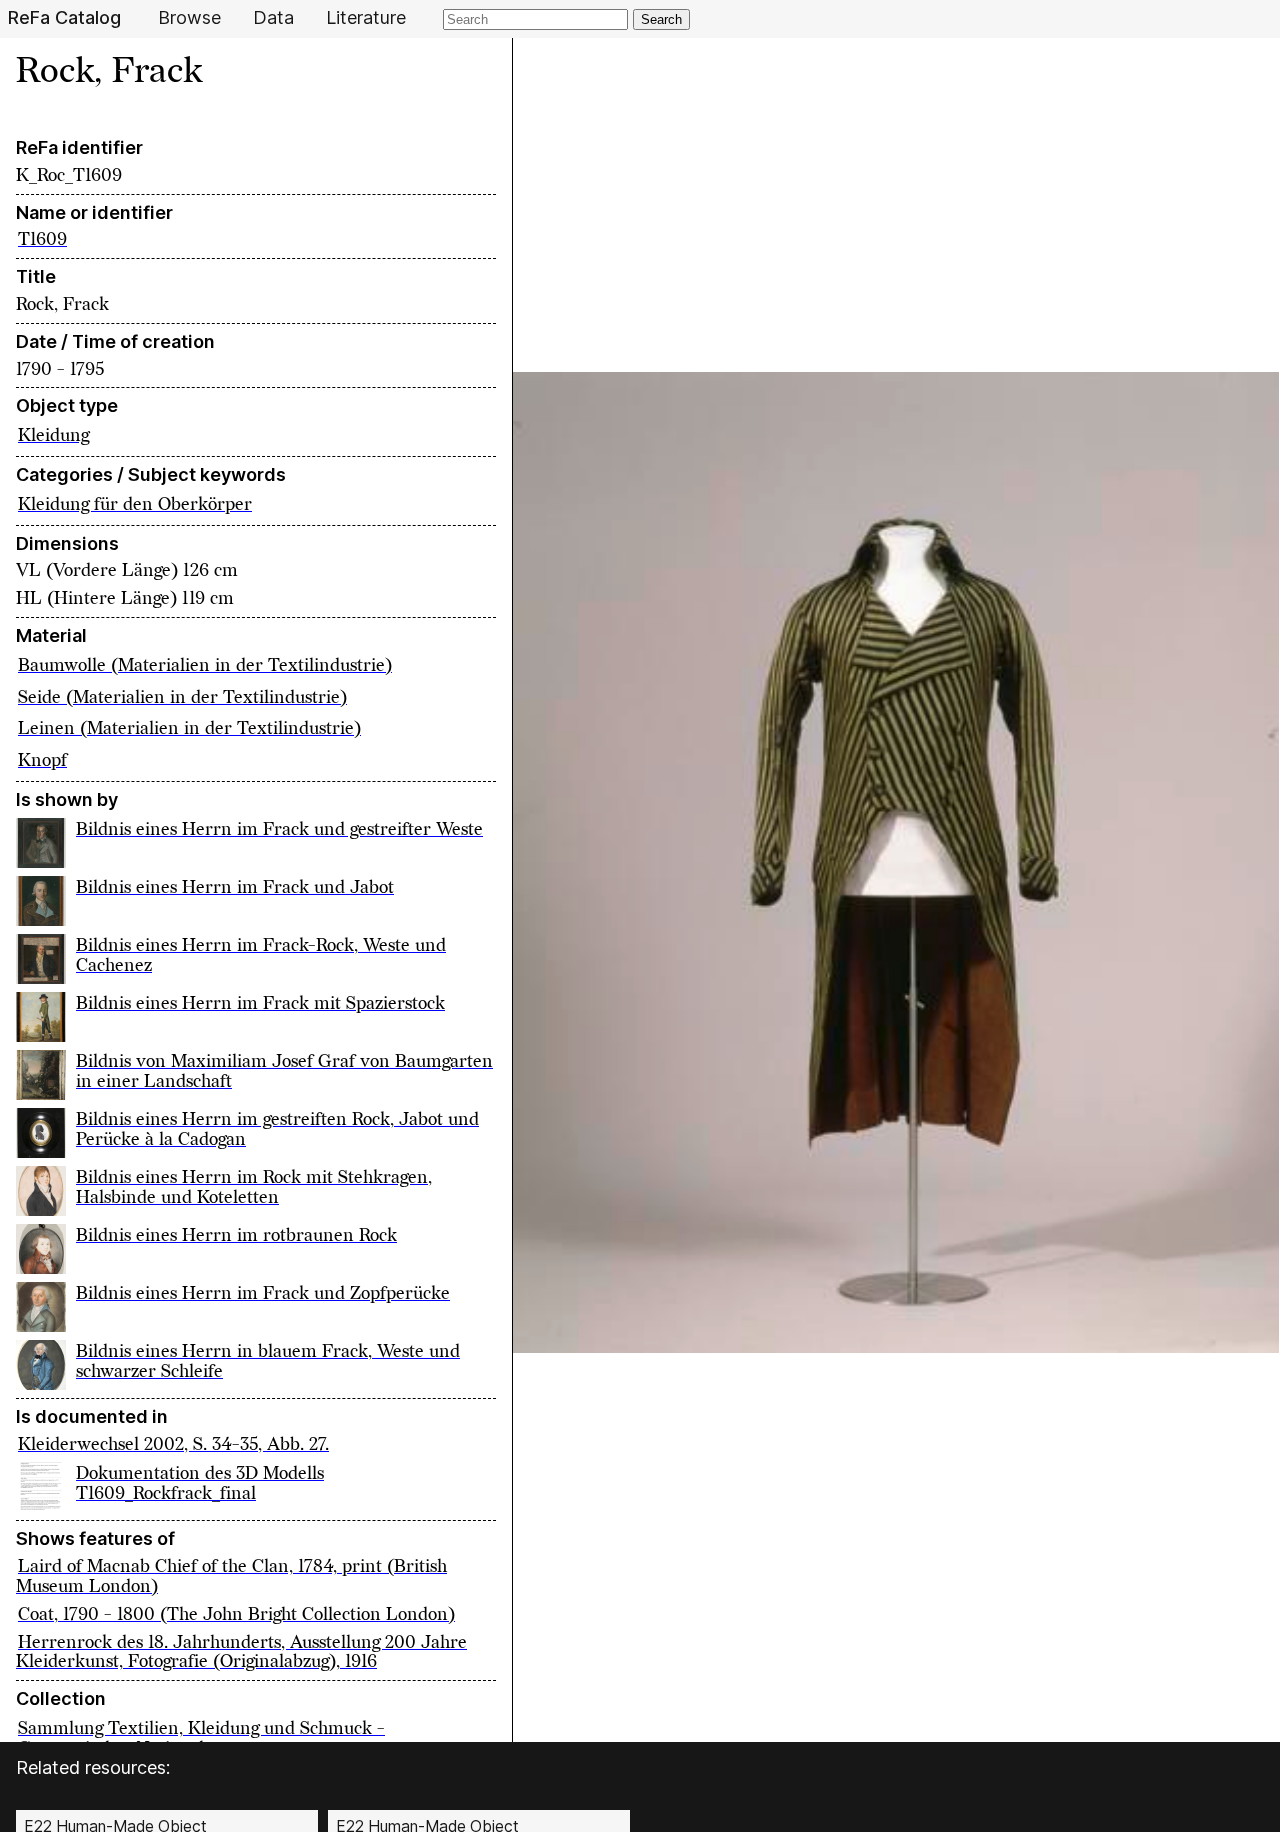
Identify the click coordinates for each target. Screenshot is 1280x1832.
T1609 (42, 239)
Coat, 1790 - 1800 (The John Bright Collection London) (236, 1614)
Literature (366, 18)
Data (273, 18)
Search (661, 19)
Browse (189, 18)
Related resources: (93, 1767)
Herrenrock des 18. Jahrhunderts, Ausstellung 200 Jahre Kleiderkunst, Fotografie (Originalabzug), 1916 (241, 1652)
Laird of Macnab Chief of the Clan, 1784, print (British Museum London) (231, 1576)
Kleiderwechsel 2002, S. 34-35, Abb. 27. (173, 1444)
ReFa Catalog (64, 18)
